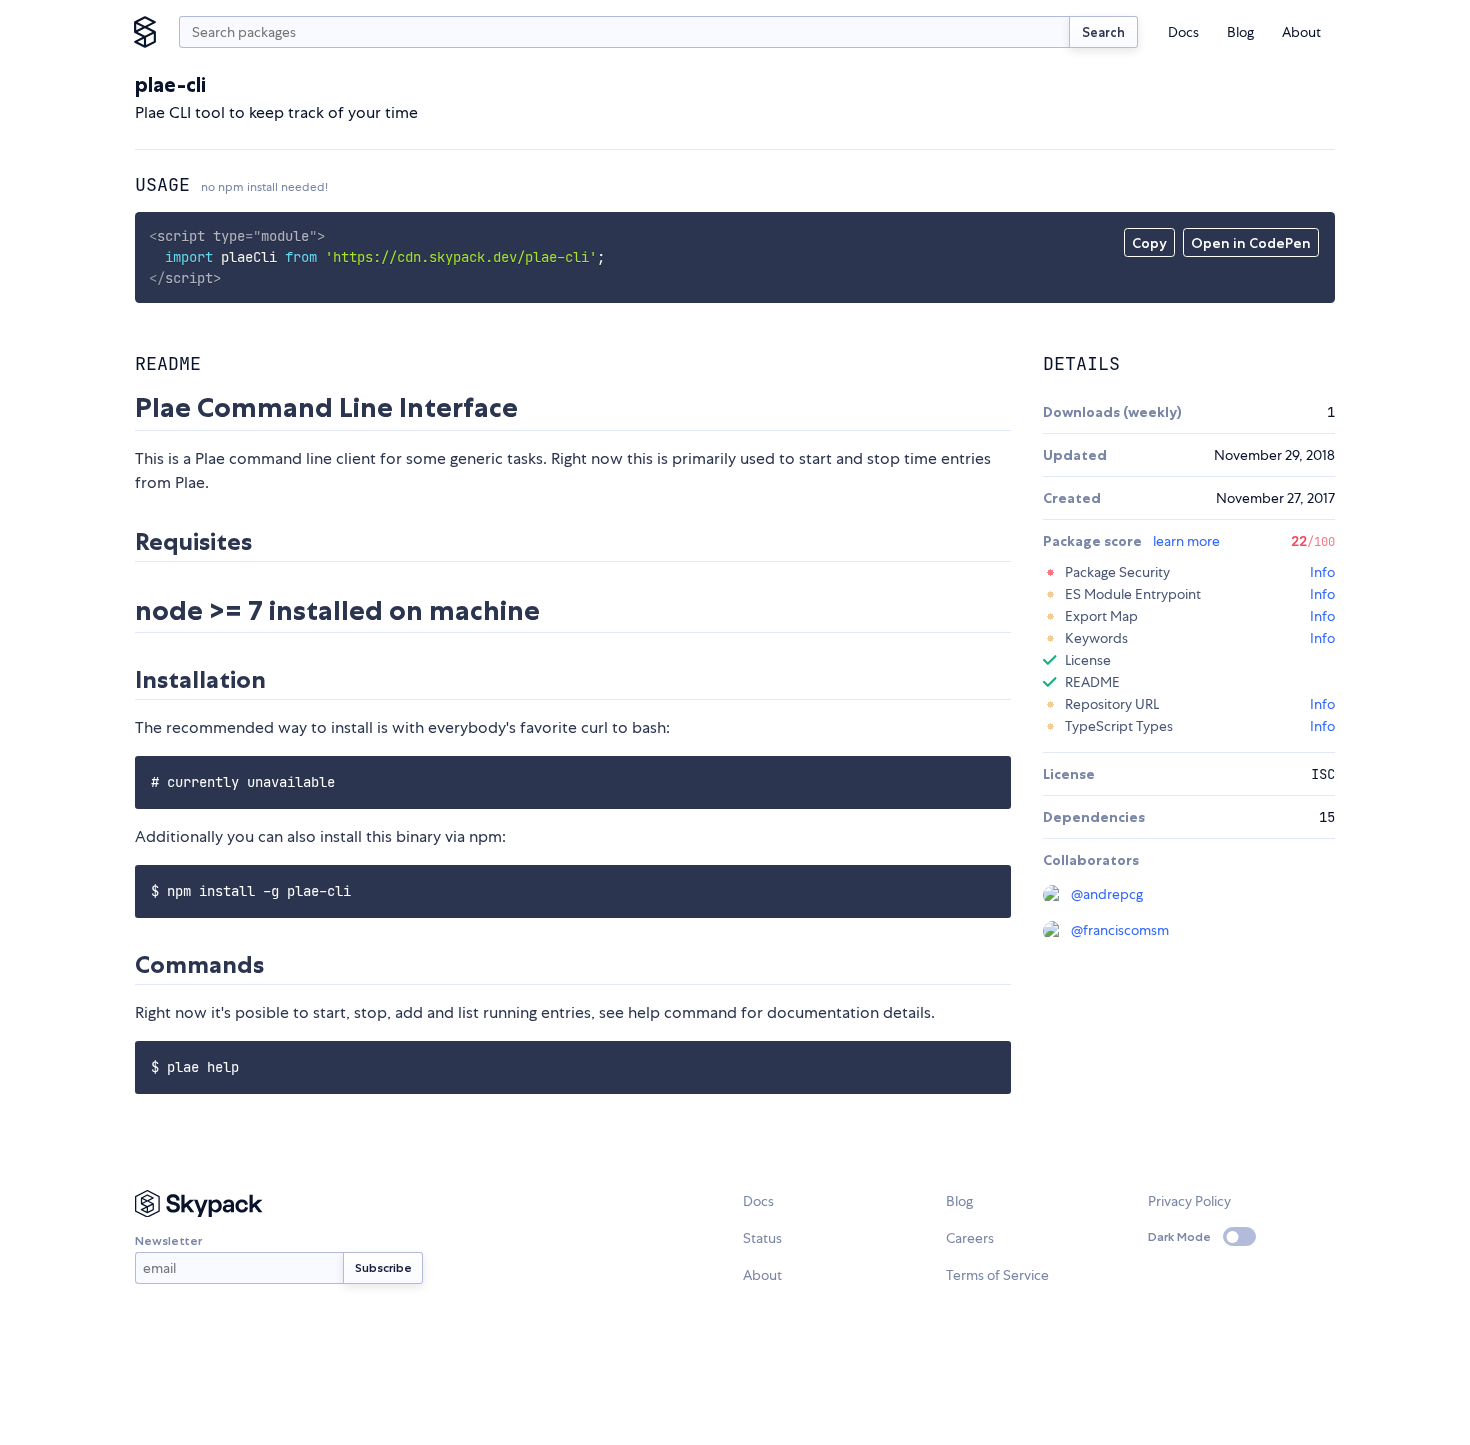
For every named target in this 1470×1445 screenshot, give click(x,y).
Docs (1183, 32)
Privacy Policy (1189, 1201)
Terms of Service (997, 1275)
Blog (1240, 32)
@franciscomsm (1120, 930)
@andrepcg (1107, 894)
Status (762, 1238)
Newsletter (168, 1240)
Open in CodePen (1251, 243)
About (1301, 32)
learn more (1186, 541)
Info (1322, 572)
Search (1103, 32)
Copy (1149, 243)
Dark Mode (1179, 1236)
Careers (970, 1238)
